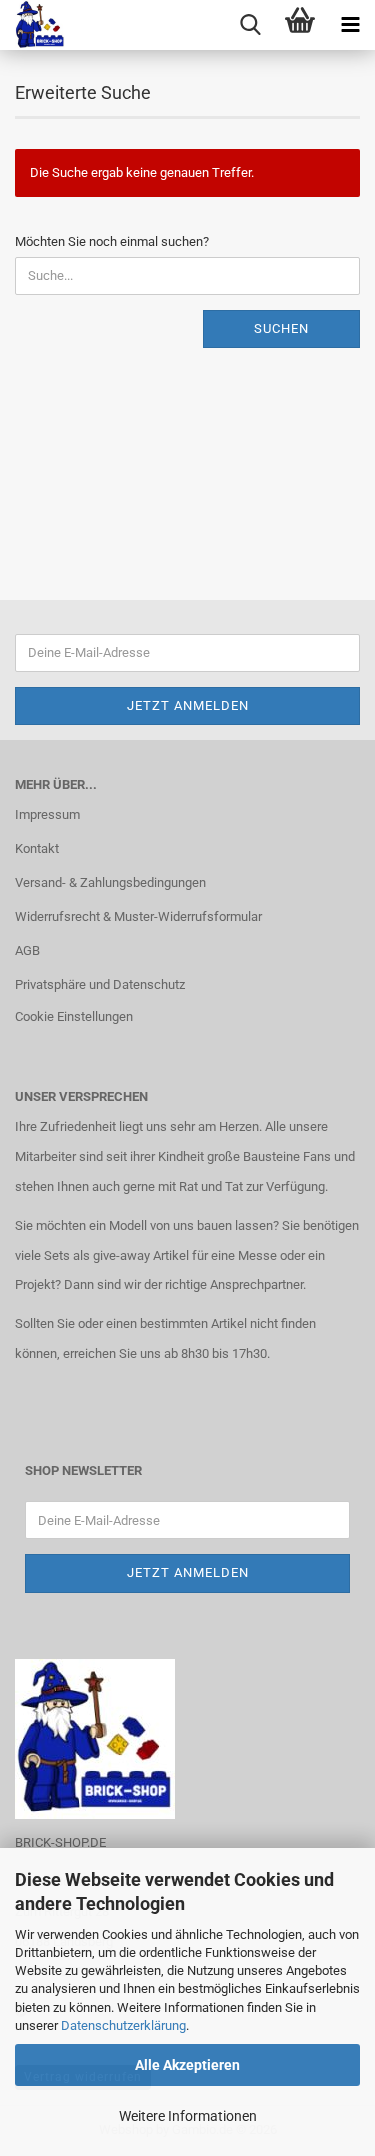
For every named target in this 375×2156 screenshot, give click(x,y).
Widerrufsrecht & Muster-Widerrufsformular (138, 916)
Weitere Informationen (188, 2116)
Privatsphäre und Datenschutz (100, 984)
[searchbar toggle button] (250, 25)
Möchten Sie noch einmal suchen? (112, 241)
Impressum (47, 814)
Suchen (281, 328)
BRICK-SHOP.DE (60, 1842)
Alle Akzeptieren (187, 2065)
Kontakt (37, 848)
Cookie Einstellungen (74, 1016)
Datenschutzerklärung (123, 2025)
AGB (27, 950)
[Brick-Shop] (32, 25)
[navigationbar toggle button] (350, 25)
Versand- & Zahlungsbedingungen (110, 882)
